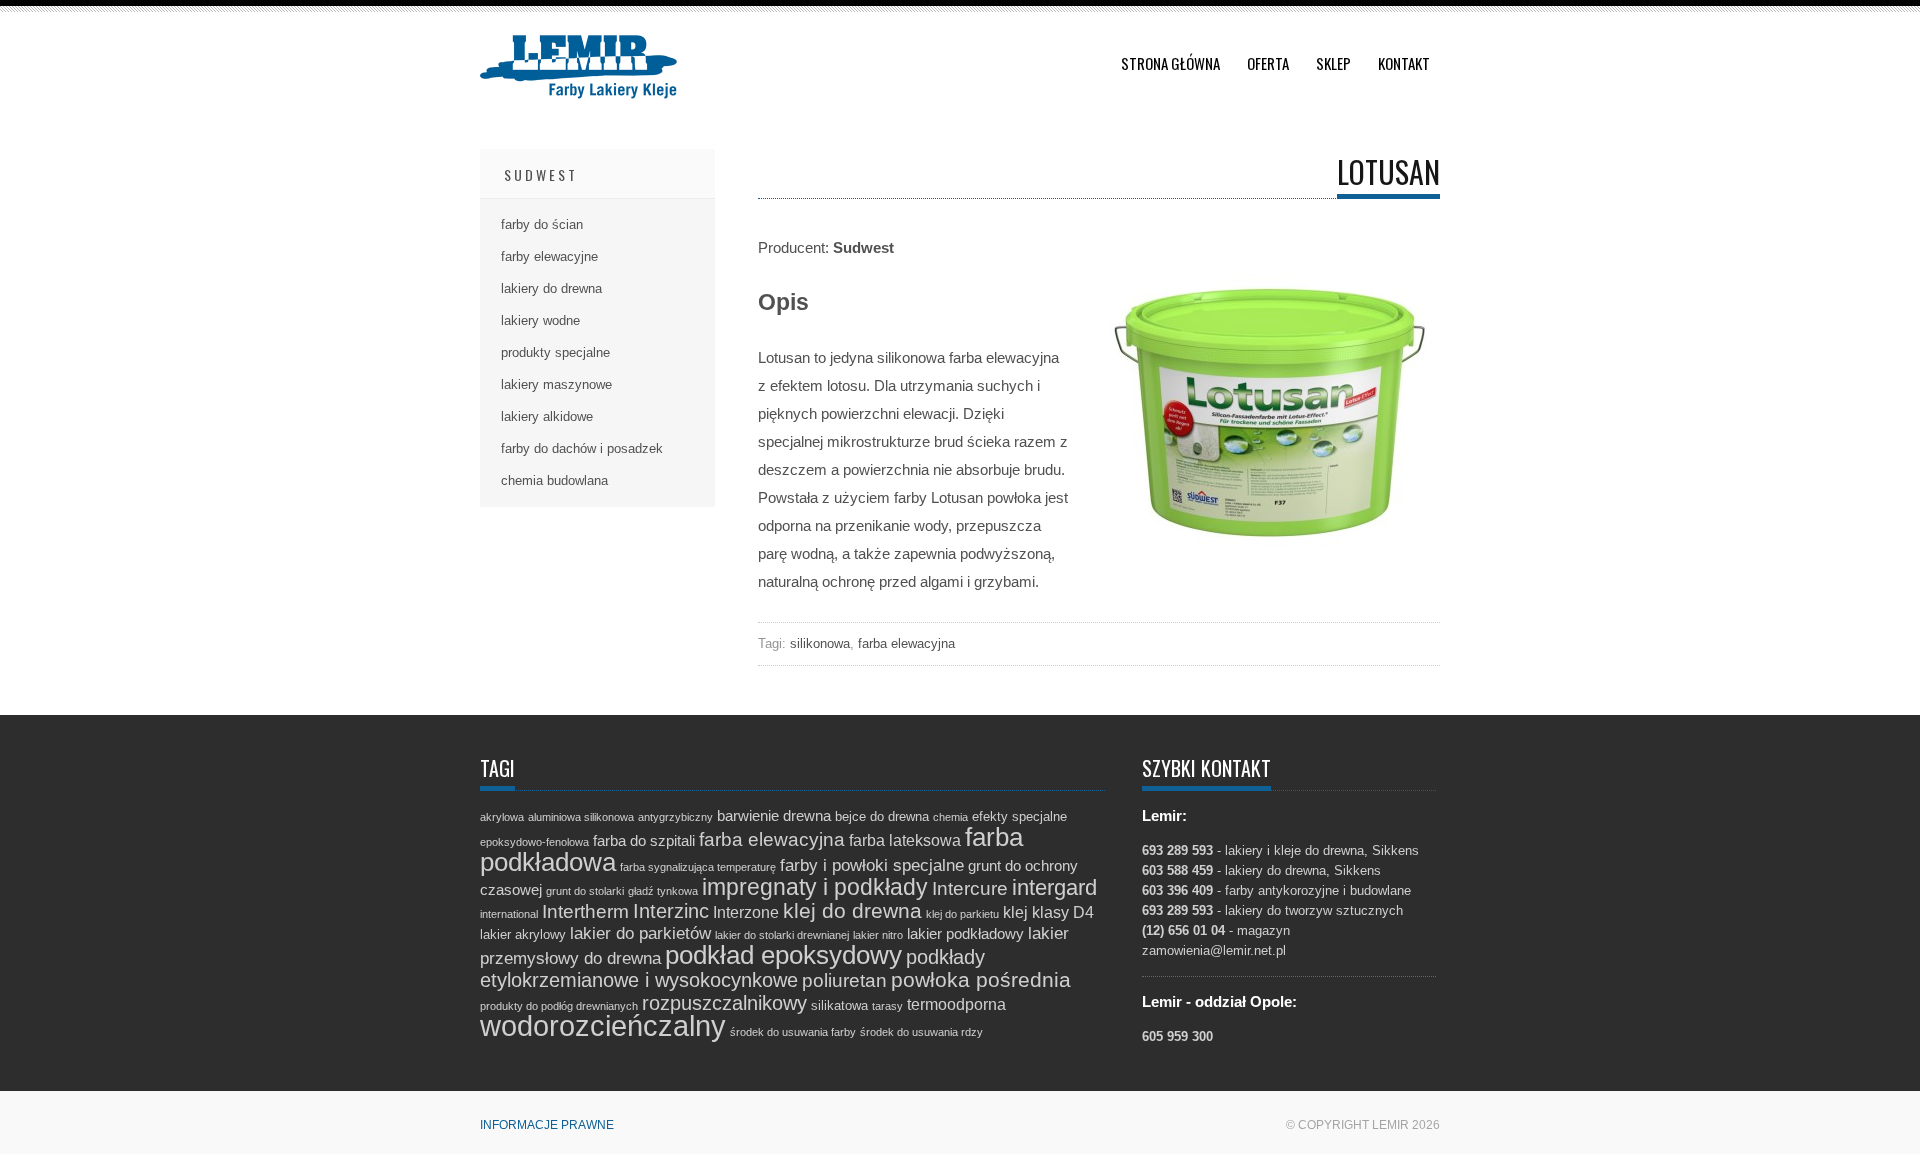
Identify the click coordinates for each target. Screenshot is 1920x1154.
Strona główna (1170, 63)
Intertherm (585, 911)
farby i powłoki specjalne (872, 865)
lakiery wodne (540, 320)
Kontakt (1404, 63)
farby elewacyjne (549, 256)
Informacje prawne (547, 1125)
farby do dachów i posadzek (582, 448)
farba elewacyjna (906, 643)
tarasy (887, 1006)
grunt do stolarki (585, 891)
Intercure (970, 888)
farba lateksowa (905, 840)
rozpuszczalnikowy (724, 1003)
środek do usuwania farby (793, 1032)
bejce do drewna (882, 816)
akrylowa (502, 817)
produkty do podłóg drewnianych (559, 1006)
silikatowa (839, 1005)
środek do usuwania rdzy (921, 1032)
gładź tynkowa (663, 891)
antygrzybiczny (675, 817)
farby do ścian (542, 224)
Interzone (746, 912)
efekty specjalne (1019, 816)
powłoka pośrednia (981, 979)
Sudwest (541, 174)
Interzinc (671, 911)
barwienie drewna (774, 816)
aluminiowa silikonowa (581, 817)
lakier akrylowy (523, 934)
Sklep (1333, 63)
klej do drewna (852, 910)
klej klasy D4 (1048, 912)
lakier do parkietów (640, 933)
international (509, 914)
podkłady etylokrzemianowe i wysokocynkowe (732, 968)
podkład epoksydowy (783, 955)
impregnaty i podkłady (815, 887)
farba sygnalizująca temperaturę (698, 867)
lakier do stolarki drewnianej (782, 935)
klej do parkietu (962, 914)
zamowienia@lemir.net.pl (1214, 950)
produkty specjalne (555, 352)
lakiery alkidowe (547, 416)
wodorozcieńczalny (603, 1025)
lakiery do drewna (551, 288)
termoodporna (956, 1004)
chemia (950, 817)
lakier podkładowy (965, 934)
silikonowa (820, 643)
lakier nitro (878, 935)
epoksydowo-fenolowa (534, 842)
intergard (1054, 887)
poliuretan (844, 980)
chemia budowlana (554, 480)
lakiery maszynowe (556, 384)
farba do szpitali (644, 841)
